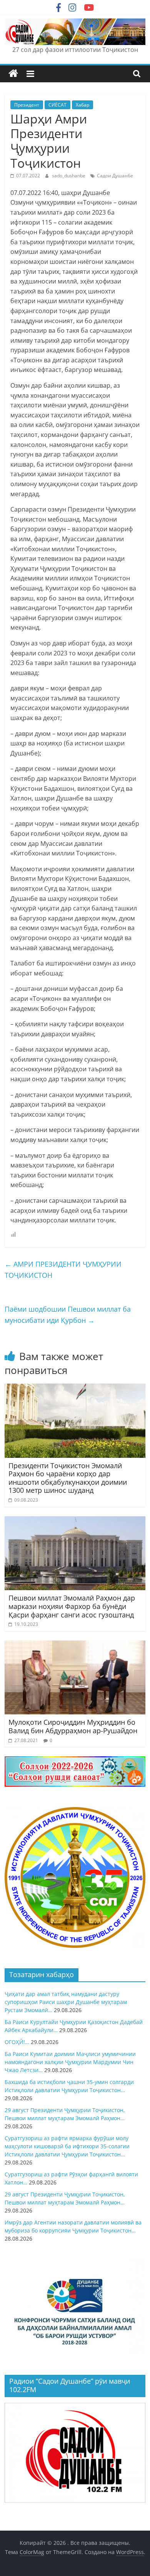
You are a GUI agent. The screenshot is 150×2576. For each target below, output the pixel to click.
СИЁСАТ (57, 105)
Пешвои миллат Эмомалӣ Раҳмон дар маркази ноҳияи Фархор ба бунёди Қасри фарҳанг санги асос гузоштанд (72, 1606)
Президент (27, 105)
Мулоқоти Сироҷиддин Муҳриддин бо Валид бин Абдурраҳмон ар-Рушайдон (73, 1726)
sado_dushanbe (69, 176)
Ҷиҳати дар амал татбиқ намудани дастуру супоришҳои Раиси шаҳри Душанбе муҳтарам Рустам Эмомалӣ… (66, 2002)
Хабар (82, 105)
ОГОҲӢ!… (17, 2042)
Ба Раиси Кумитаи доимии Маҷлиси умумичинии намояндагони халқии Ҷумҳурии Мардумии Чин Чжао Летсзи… (70, 2062)
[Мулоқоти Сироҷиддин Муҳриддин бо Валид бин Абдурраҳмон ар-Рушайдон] (75, 1645)
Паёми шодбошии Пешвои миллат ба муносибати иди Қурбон (68, 1315)
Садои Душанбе (115, 176)
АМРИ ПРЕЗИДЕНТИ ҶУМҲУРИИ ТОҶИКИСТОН (63, 1270)
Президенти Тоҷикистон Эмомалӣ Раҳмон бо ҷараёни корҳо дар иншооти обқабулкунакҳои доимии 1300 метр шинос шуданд (68, 1478)
